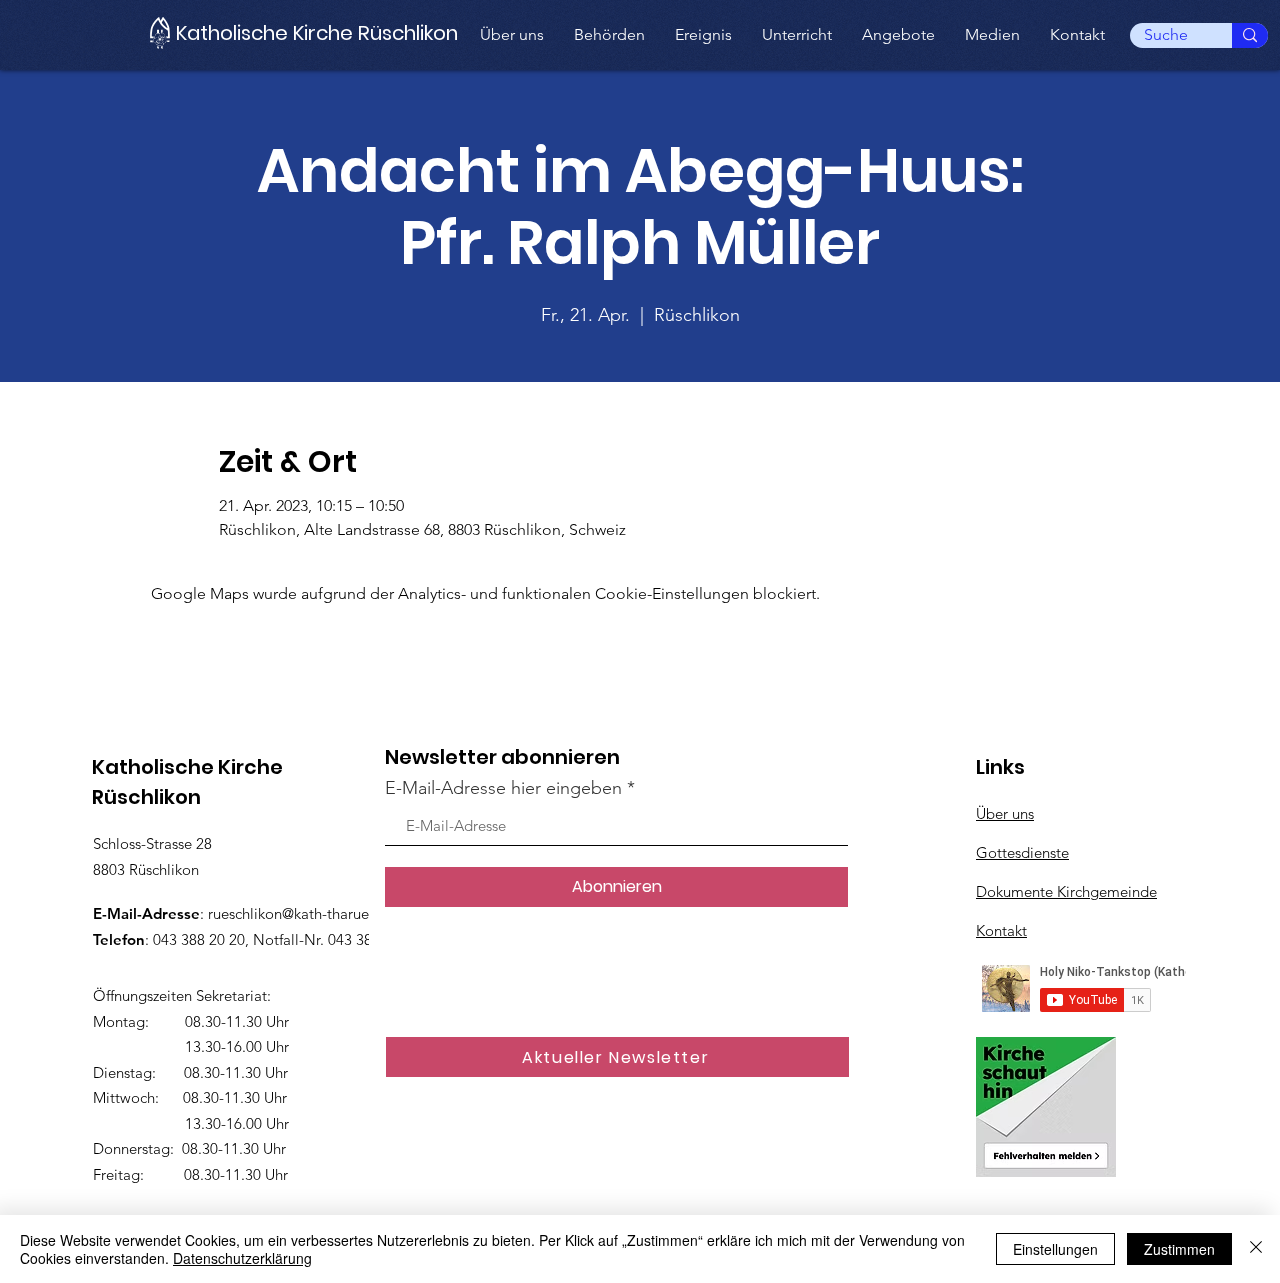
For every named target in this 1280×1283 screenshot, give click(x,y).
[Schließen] (1256, 1249)
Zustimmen (1179, 1249)
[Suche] (1250, 35)
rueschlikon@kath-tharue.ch (298, 913)
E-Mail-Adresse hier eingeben (503, 788)
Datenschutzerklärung (242, 1258)
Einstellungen (1055, 1249)
